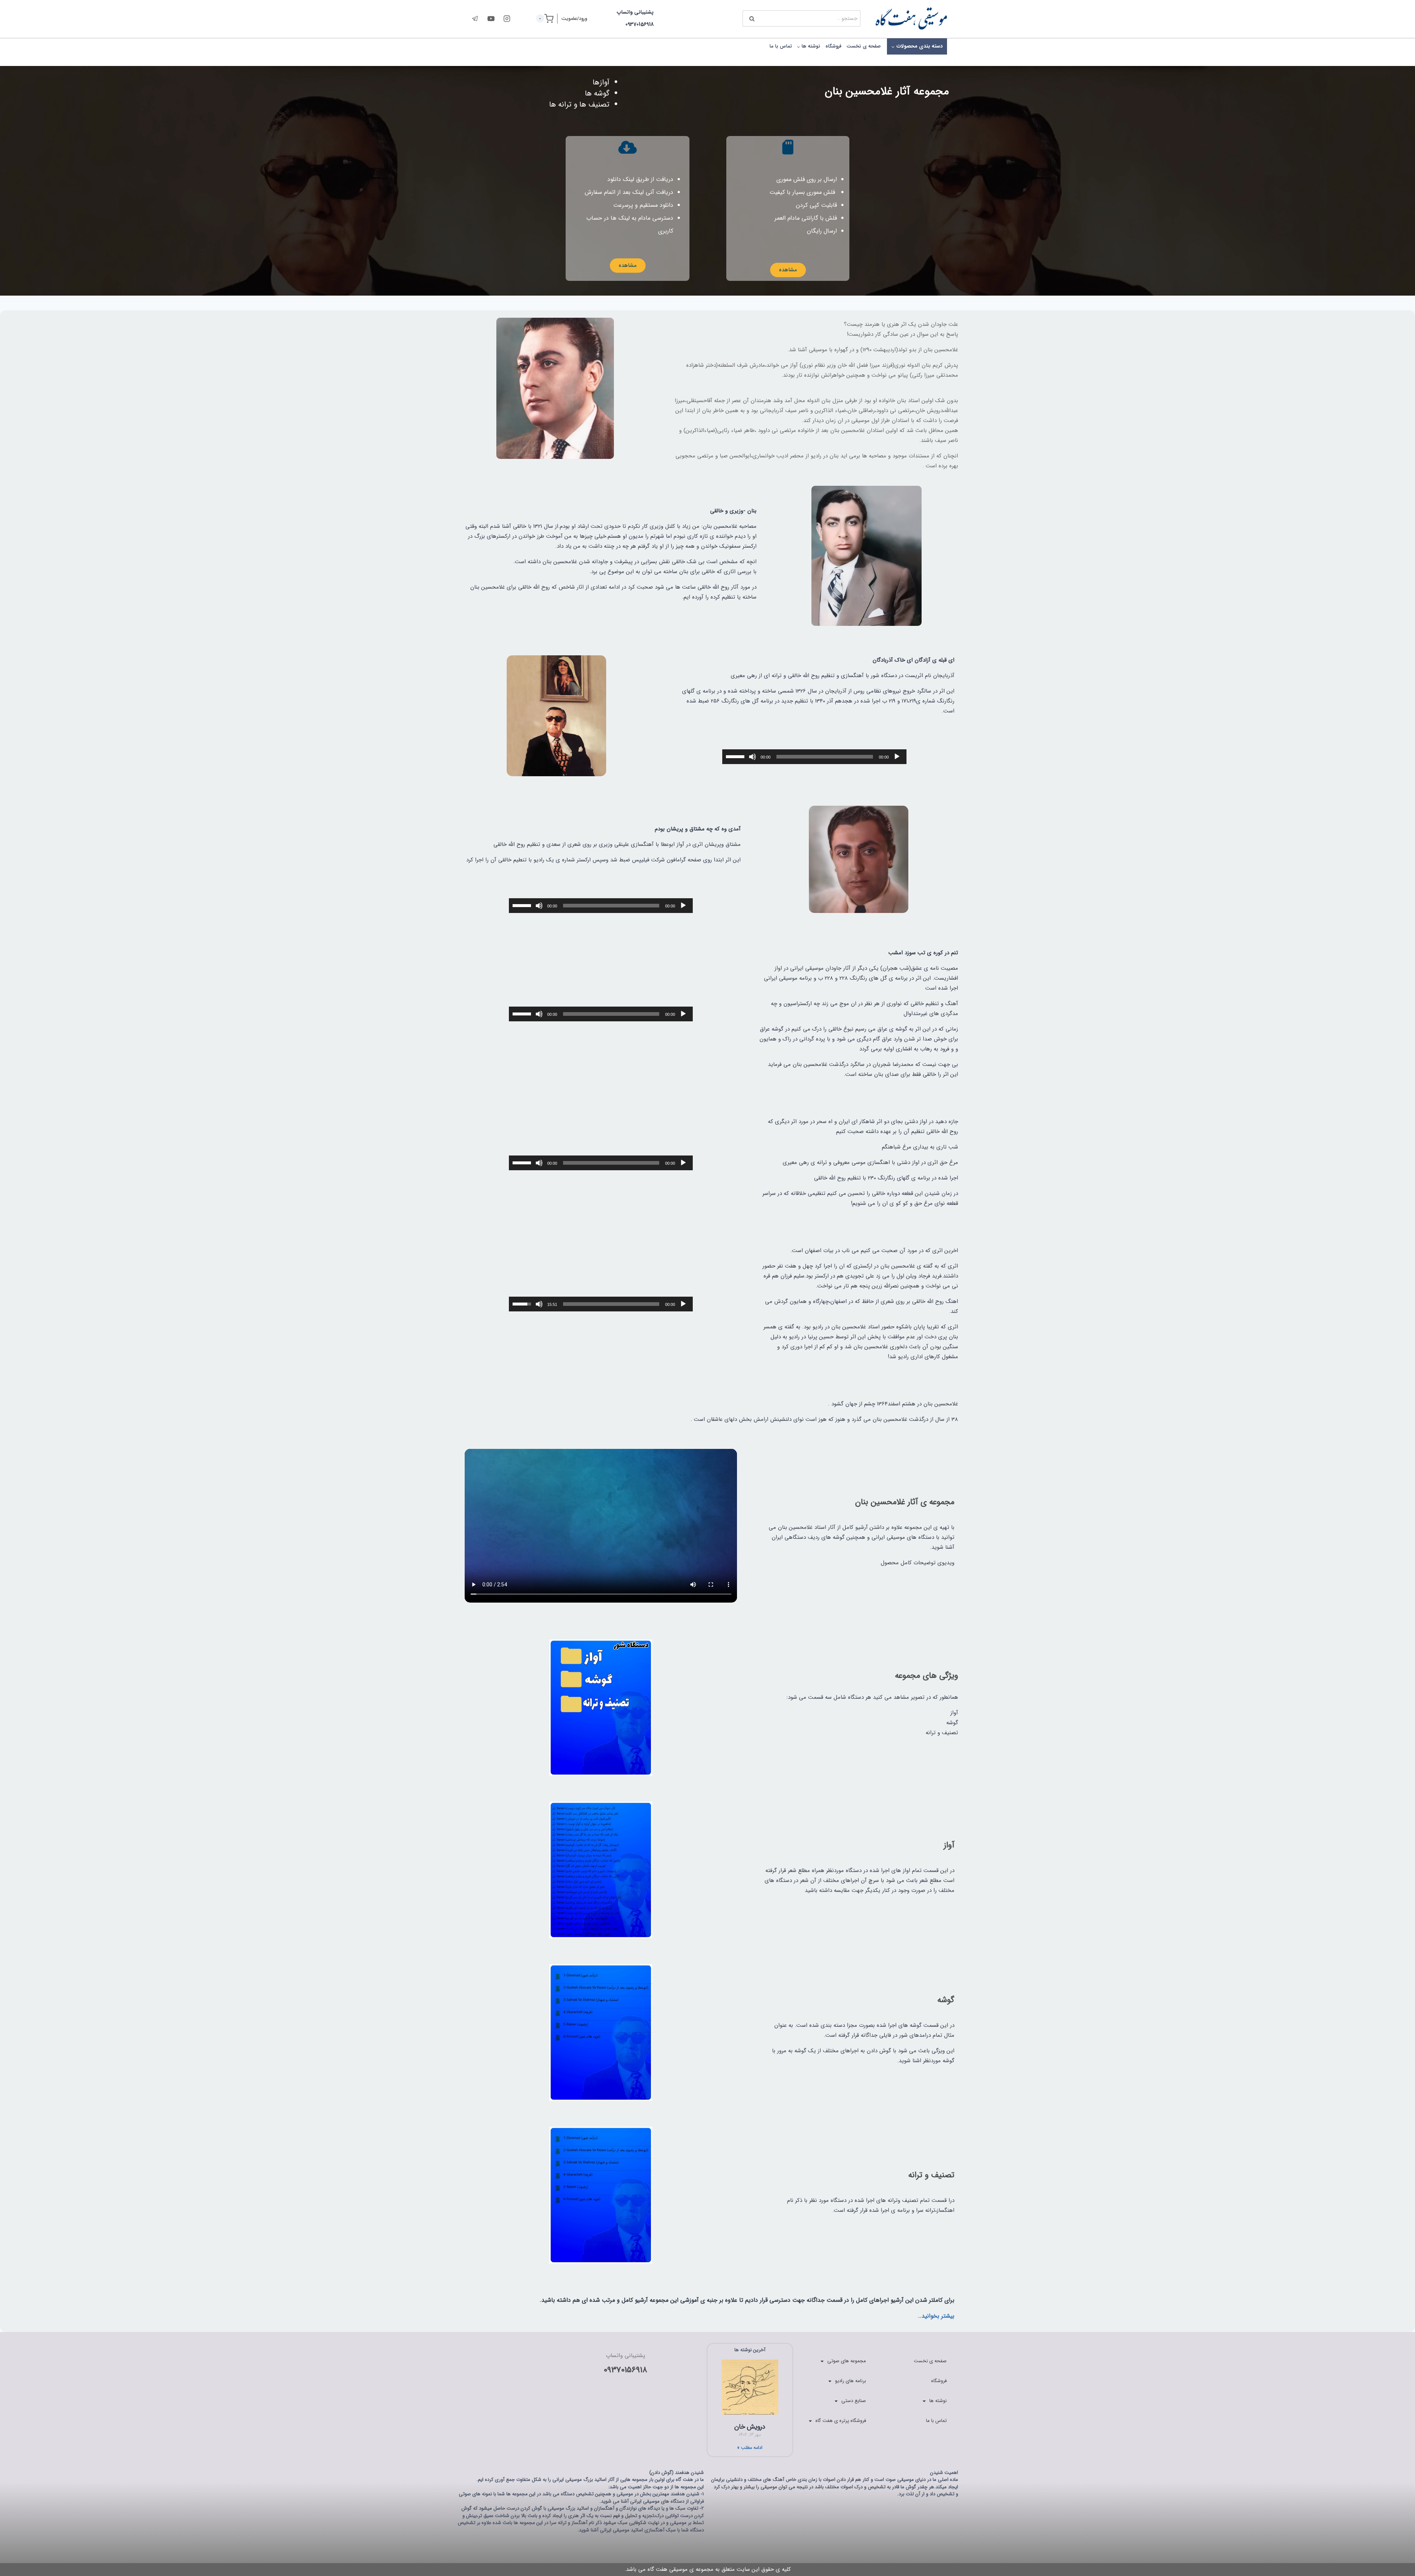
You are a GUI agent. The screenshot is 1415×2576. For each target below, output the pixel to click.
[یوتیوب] (491, 18)
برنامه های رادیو (850, 2381)
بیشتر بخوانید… (936, 2316)
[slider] (736, 756)
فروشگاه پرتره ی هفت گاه (841, 2421)
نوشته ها (938, 2401)
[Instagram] (507, 18)
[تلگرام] (475, 18)
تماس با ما (781, 46)
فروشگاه (834, 46)
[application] (814, 757)
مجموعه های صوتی (847, 2361)
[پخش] (897, 757)
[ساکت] (752, 757)
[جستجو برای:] (801, 18)
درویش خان (750, 2427)
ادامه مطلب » (750, 2448)
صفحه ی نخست (864, 46)
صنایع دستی (854, 2401)
